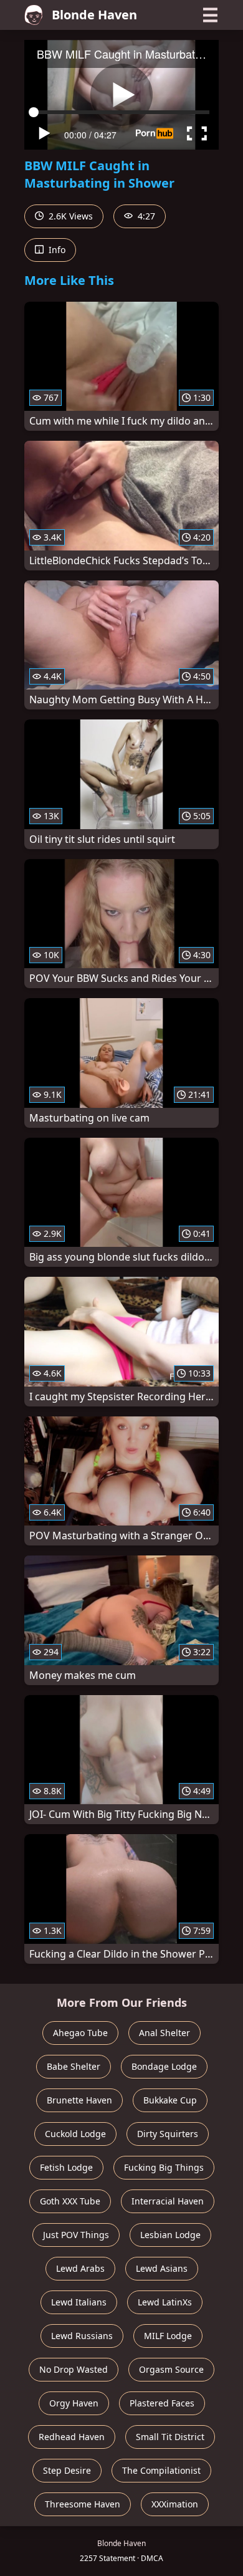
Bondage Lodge (164, 2066)
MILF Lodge (168, 2336)
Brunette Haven (79, 2100)
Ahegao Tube (80, 2033)
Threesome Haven (83, 2504)
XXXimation (175, 2504)
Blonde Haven (94, 15)
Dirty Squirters (168, 2134)
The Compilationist (161, 2470)
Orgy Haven (74, 2403)
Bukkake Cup (170, 2100)
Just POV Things (76, 2235)
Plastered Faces (162, 2403)
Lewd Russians (82, 2336)
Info (56, 250)
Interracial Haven (168, 2201)
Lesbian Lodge (170, 2235)
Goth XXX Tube (70, 2201)
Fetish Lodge (66, 2167)
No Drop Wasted (74, 2369)
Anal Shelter (164, 2033)
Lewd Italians (79, 2302)
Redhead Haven (72, 2437)
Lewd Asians (162, 2268)
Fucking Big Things (164, 2167)
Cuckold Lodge (75, 2134)
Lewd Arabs (80, 2268)
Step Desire (67, 2470)
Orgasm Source (171, 2369)
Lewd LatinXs (165, 2302)
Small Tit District (170, 2437)
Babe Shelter (74, 2066)
